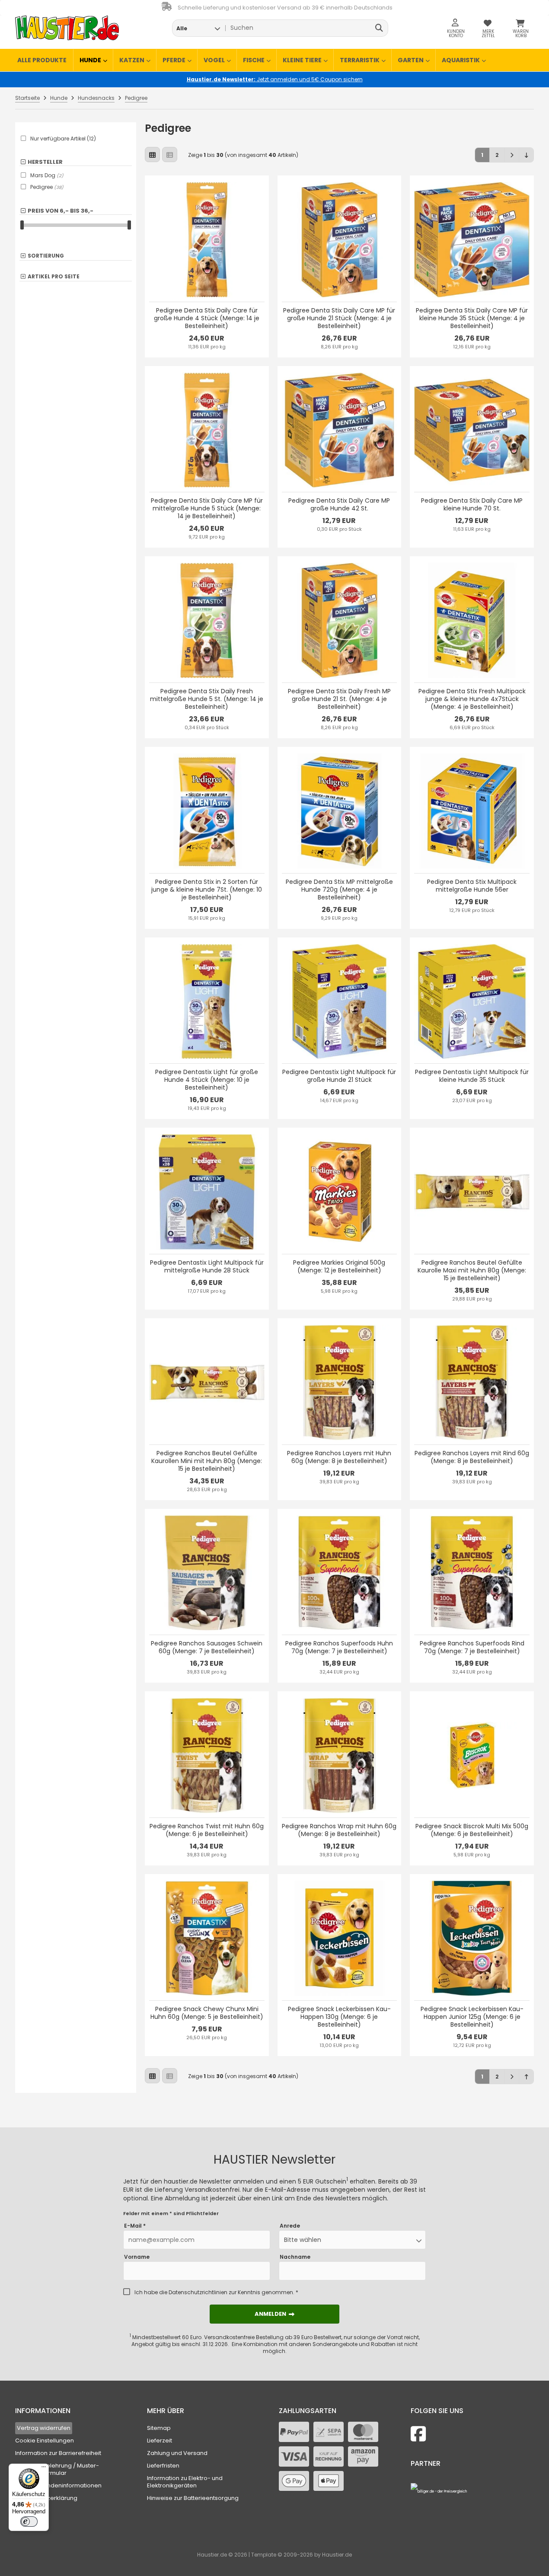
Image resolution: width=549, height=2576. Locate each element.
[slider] (22, 225)
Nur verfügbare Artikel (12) (63, 139)
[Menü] (44, 2469)
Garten (411, 60)
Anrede (290, 2226)
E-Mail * (135, 2226)
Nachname (295, 2257)
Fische (254, 60)
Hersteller (45, 162)
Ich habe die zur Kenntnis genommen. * (216, 2292)
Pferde (174, 60)
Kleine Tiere (302, 60)
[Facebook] (418, 2434)
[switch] (29, 2522)
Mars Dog (47, 175)
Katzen (132, 60)
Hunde (90, 60)
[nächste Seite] (512, 155)
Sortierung (46, 256)
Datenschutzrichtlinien (198, 2292)
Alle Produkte (42, 60)
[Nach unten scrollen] (526, 155)
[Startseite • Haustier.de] (67, 28)
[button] (198, 28)
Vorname (137, 2257)
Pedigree (47, 187)
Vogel (214, 60)
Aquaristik (461, 60)
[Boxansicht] (152, 155)
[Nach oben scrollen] (526, 2077)
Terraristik (360, 60)
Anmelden (274, 2314)
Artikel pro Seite (54, 277)
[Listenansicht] (170, 155)
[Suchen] (379, 28)
